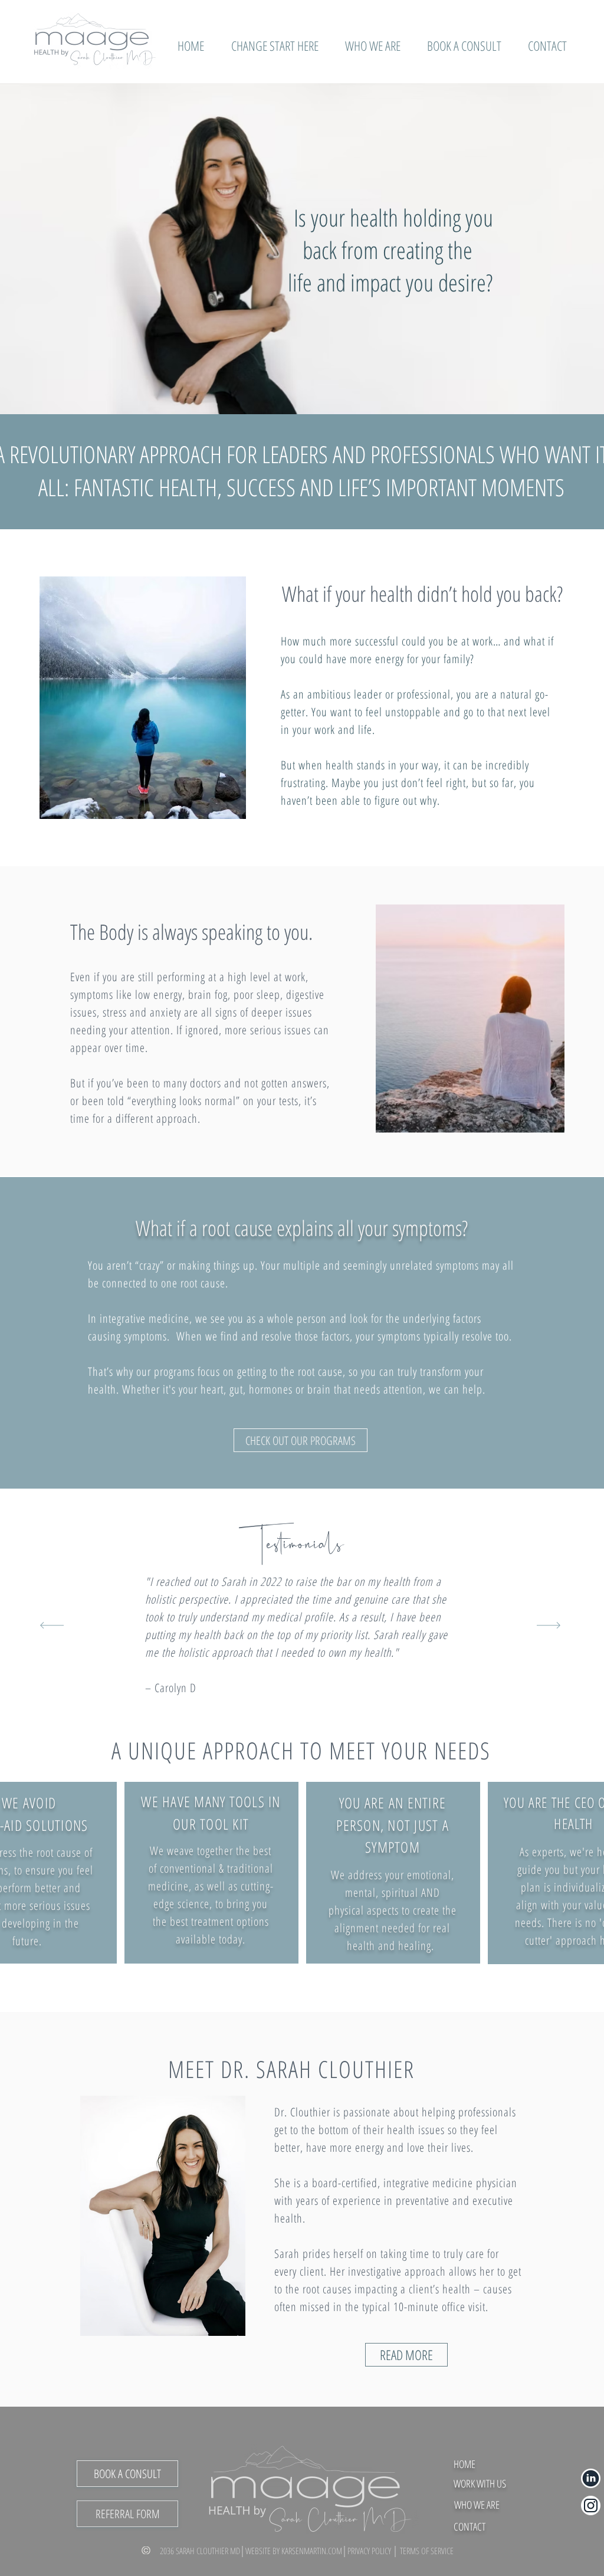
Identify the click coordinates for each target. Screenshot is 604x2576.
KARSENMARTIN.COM (312, 2551)
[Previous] (52, 1626)
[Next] (549, 1626)
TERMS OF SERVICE (427, 2551)
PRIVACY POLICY (370, 2551)
